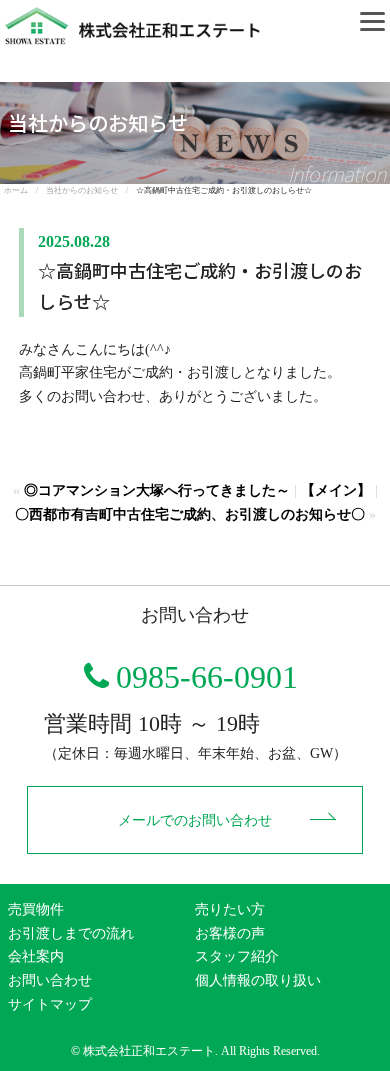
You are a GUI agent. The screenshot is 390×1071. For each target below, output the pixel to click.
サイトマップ (50, 1004)
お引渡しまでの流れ (71, 933)
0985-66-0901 (207, 677)
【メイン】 (336, 490)
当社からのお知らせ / (91, 190)
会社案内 (36, 956)
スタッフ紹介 (237, 956)
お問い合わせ (50, 980)
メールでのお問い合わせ (195, 820)
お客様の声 (230, 933)
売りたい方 (230, 909)
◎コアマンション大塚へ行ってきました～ (157, 490)
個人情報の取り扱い (258, 980)
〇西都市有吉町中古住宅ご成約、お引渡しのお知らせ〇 (190, 514)
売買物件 (36, 909)
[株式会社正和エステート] (130, 11)
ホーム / (25, 190)
